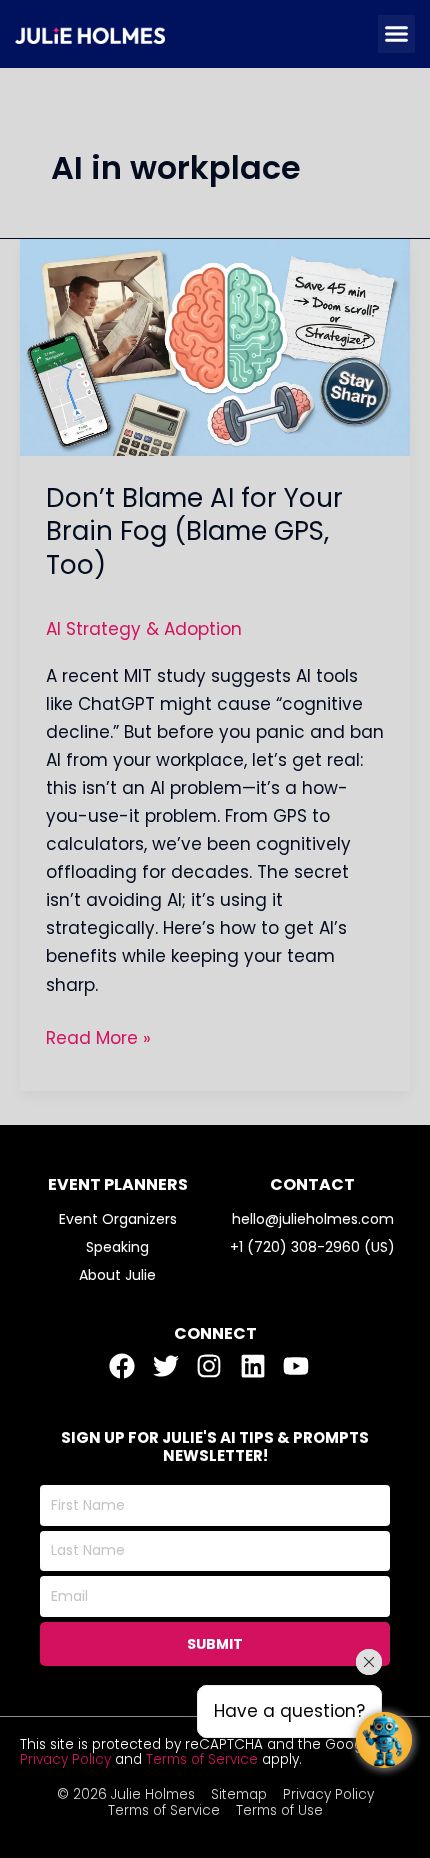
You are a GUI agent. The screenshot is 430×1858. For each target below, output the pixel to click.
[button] (397, 34)
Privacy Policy (65, 1759)
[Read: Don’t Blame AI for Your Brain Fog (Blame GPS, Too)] (215, 346)
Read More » (98, 1037)
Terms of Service (202, 1759)
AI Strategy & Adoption (144, 629)
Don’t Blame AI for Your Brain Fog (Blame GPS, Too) (194, 532)
